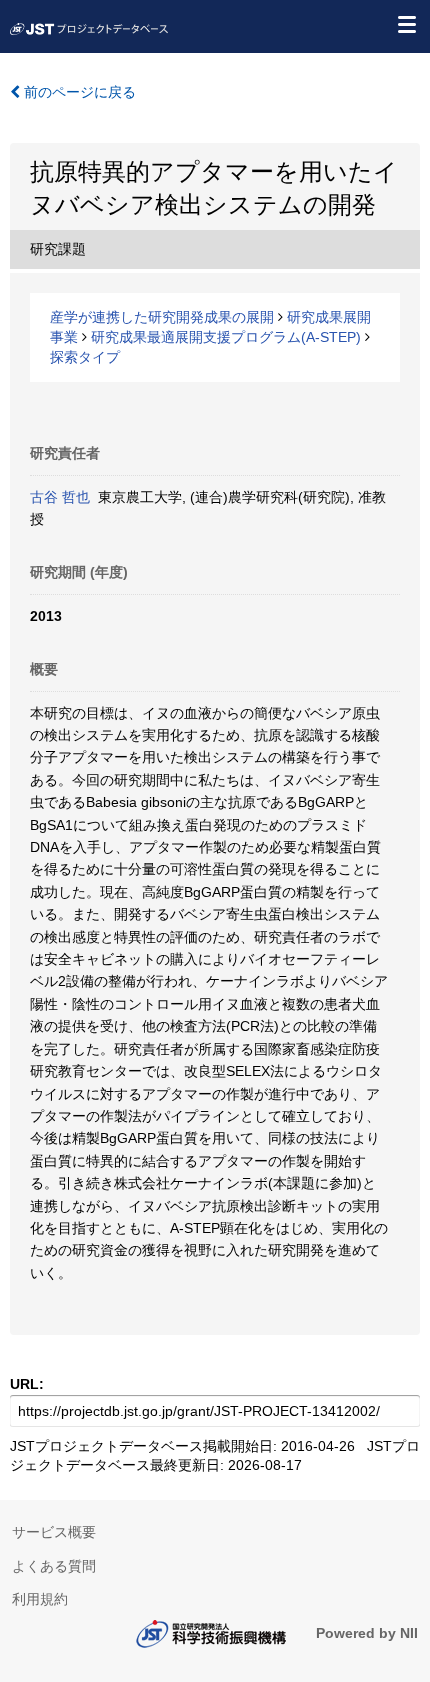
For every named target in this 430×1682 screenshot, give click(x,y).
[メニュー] (406, 24)
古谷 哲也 (60, 497)
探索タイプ (85, 357)
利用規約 (40, 1599)
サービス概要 (54, 1532)
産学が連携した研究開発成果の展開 (162, 317)
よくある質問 (54, 1566)
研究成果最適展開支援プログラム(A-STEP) (226, 337)
